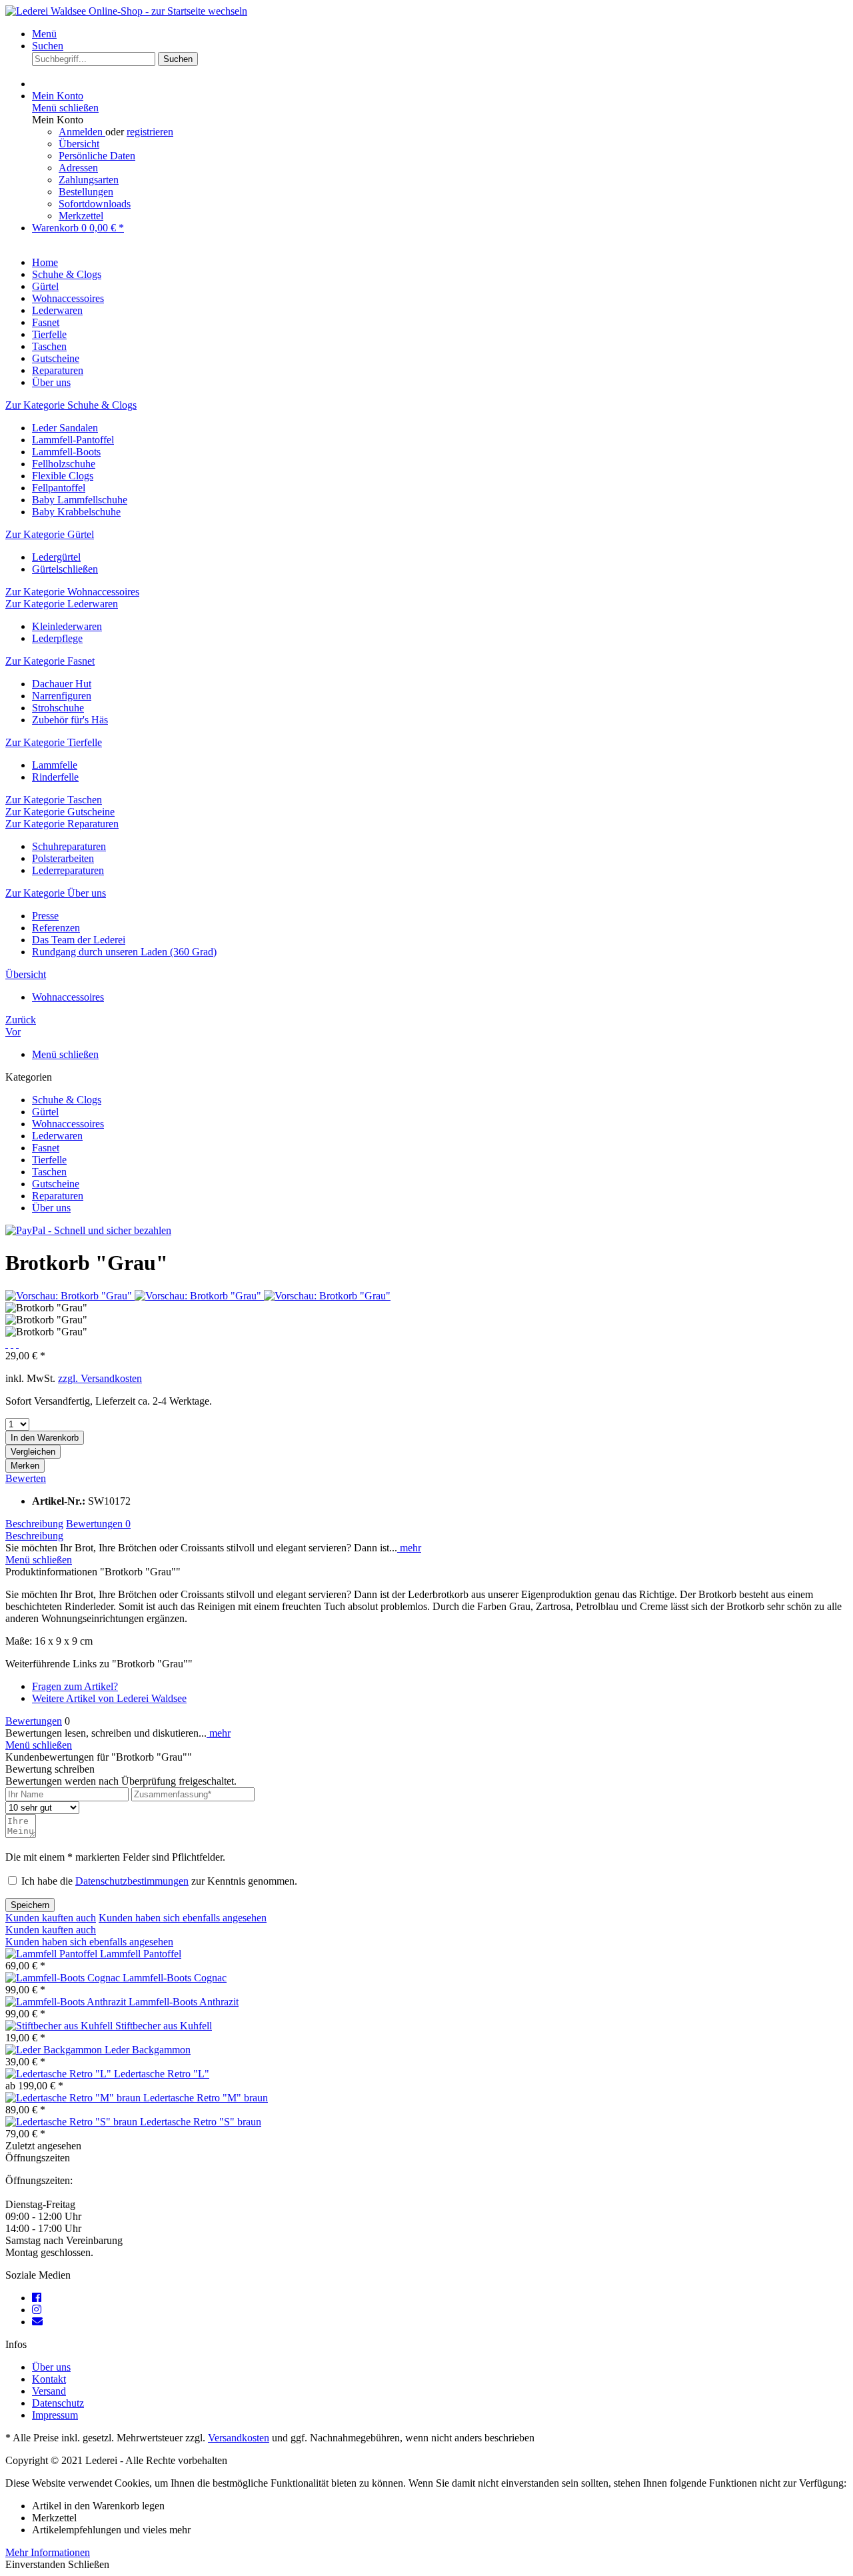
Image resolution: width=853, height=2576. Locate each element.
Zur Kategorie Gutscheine (60, 812)
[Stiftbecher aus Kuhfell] (60, 2026)
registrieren (150, 132)
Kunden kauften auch (51, 1918)
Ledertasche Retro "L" (162, 2074)
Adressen (78, 168)
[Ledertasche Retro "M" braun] (74, 2098)
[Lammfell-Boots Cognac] (64, 1978)
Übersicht (79, 144)
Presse (45, 916)
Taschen (49, 1172)
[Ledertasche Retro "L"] (60, 2074)
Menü (44, 34)
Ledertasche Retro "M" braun (206, 2098)
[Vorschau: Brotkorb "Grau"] (70, 1296)
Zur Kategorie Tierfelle (54, 742)
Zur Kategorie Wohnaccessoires (72, 592)
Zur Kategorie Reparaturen (62, 824)
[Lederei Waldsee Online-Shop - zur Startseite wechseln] (126, 11)
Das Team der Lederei (79, 940)
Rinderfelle (55, 777)
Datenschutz (58, 2403)
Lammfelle (55, 765)
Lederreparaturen (68, 870)
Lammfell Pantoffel (141, 1954)
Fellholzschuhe (64, 464)
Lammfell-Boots (66, 452)
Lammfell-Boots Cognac (175, 1978)
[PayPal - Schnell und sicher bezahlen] (88, 1230)
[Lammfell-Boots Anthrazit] (67, 2002)
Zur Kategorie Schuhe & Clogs (71, 405)
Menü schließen (65, 108)
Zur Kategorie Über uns (56, 893)
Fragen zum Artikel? (75, 1686)
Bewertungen (98, 1524)
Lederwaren (57, 1136)
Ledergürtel (56, 557)
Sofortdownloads (95, 204)
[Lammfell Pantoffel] (53, 1954)
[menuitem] (440, 34)
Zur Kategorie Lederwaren (62, 604)
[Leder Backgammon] (55, 2050)
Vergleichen (33, 1452)
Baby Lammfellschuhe (80, 500)
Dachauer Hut (62, 684)
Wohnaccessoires (68, 1124)
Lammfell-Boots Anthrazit (184, 2002)
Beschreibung (34, 1524)
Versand (49, 2391)
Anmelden (82, 132)
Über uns (51, 1208)
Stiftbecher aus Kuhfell (164, 2026)
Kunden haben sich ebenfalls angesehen (183, 1918)
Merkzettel (81, 216)
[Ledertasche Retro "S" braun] (73, 2122)
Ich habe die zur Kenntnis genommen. (159, 1881)
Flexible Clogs (63, 476)
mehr (409, 1548)
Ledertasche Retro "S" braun (201, 2122)
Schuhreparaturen (69, 846)
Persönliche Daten (97, 156)
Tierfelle (49, 1160)
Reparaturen (58, 1196)
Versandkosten (239, 2438)
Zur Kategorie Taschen (54, 800)
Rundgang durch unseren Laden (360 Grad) (124, 952)
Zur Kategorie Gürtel (50, 534)
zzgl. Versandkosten (100, 1378)
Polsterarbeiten (63, 858)
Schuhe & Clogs (67, 1100)
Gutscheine (56, 1184)
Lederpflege (57, 638)
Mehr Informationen (48, 2552)
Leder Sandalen (65, 428)
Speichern (30, 1905)
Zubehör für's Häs (70, 720)
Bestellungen (86, 192)
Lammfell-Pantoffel (73, 440)
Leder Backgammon (148, 2050)
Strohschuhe (58, 708)
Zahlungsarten (89, 180)
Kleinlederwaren (67, 626)
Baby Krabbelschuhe (76, 512)
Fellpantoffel (59, 488)
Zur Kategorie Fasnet (50, 661)
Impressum (55, 2415)
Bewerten (26, 1478)
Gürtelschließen (65, 569)
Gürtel (45, 1112)
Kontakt (49, 2379)
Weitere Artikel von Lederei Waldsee (109, 1698)
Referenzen (56, 928)
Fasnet (46, 1148)
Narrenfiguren (62, 696)
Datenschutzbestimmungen (132, 1881)
